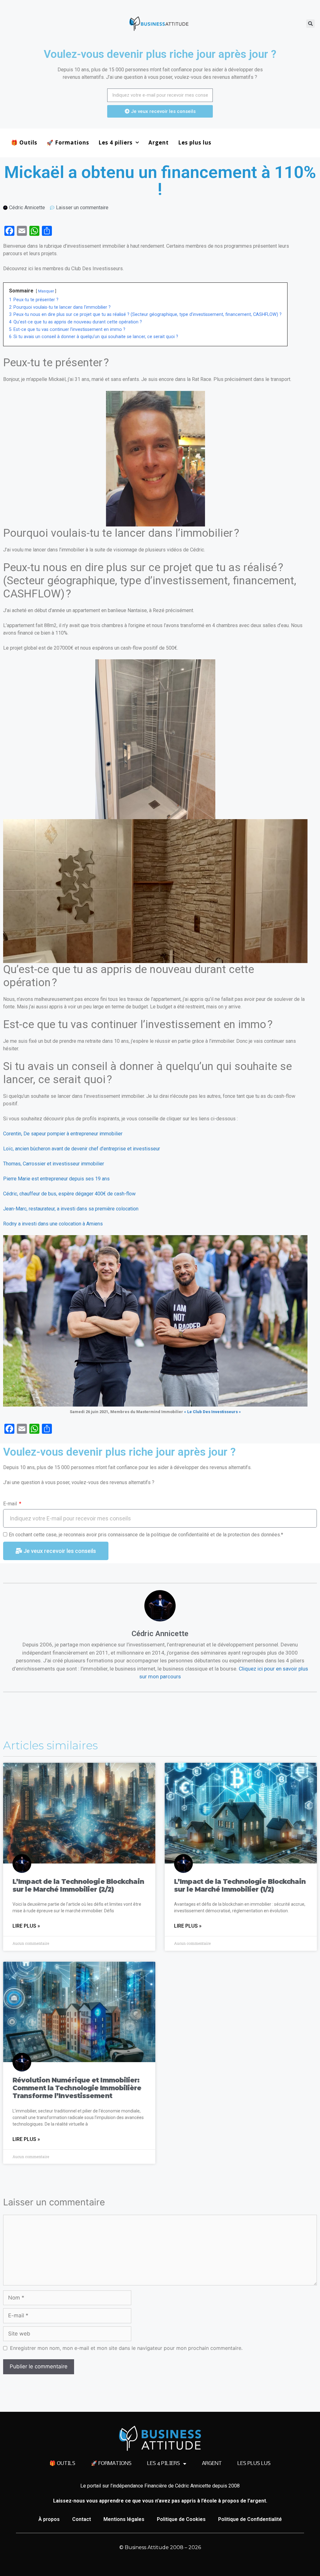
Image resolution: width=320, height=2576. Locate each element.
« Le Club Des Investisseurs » (212, 1412)
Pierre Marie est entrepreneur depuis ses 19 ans (56, 1179)
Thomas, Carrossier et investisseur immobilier (54, 1164)
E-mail (11, 1504)
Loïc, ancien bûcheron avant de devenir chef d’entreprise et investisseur (82, 1149)
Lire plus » (26, 1926)
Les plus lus (195, 142)
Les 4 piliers (115, 142)
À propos (49, 2519)
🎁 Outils (24, 142)
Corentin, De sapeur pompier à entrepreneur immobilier (63, 1134)
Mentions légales (124, 2519)
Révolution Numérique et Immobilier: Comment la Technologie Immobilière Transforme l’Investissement (77, 2088)
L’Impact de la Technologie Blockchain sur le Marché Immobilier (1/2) (240, 1885)
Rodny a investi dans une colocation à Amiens (53, 1224)
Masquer (46, 291)
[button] (310, 24)
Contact (82, 2519)
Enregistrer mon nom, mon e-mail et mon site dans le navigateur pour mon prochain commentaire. (126, 2348)
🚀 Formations (68, 142)
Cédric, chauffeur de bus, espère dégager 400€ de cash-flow (69, 1194)
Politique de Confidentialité (250, 2519)
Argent (159, 142)
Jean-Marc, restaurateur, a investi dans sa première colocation (71, 1209)
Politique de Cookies (181, 2519)
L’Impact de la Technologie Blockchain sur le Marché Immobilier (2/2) (78, 1885)
